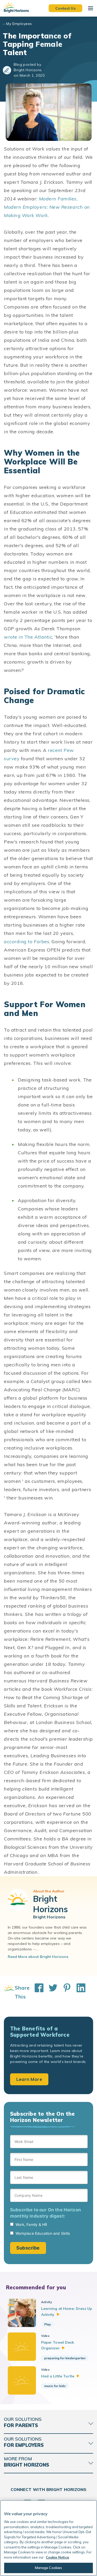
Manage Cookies (49, 2568)
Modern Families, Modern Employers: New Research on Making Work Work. (47, 207)
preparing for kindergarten (65, 2358)
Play (48, 2324)
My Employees (19, 24)
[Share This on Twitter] (50, 1992)
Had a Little (58, 2376)
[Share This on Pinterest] (64, 1992)
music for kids (55, 2386)
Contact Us (65, 8)
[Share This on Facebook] (36, 1992)
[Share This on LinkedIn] (78, 1992)
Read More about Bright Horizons (38, 1957)
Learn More (29, 2079)
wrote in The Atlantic (28, 637)
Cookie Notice (57, 2557)
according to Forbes (27, 942)
